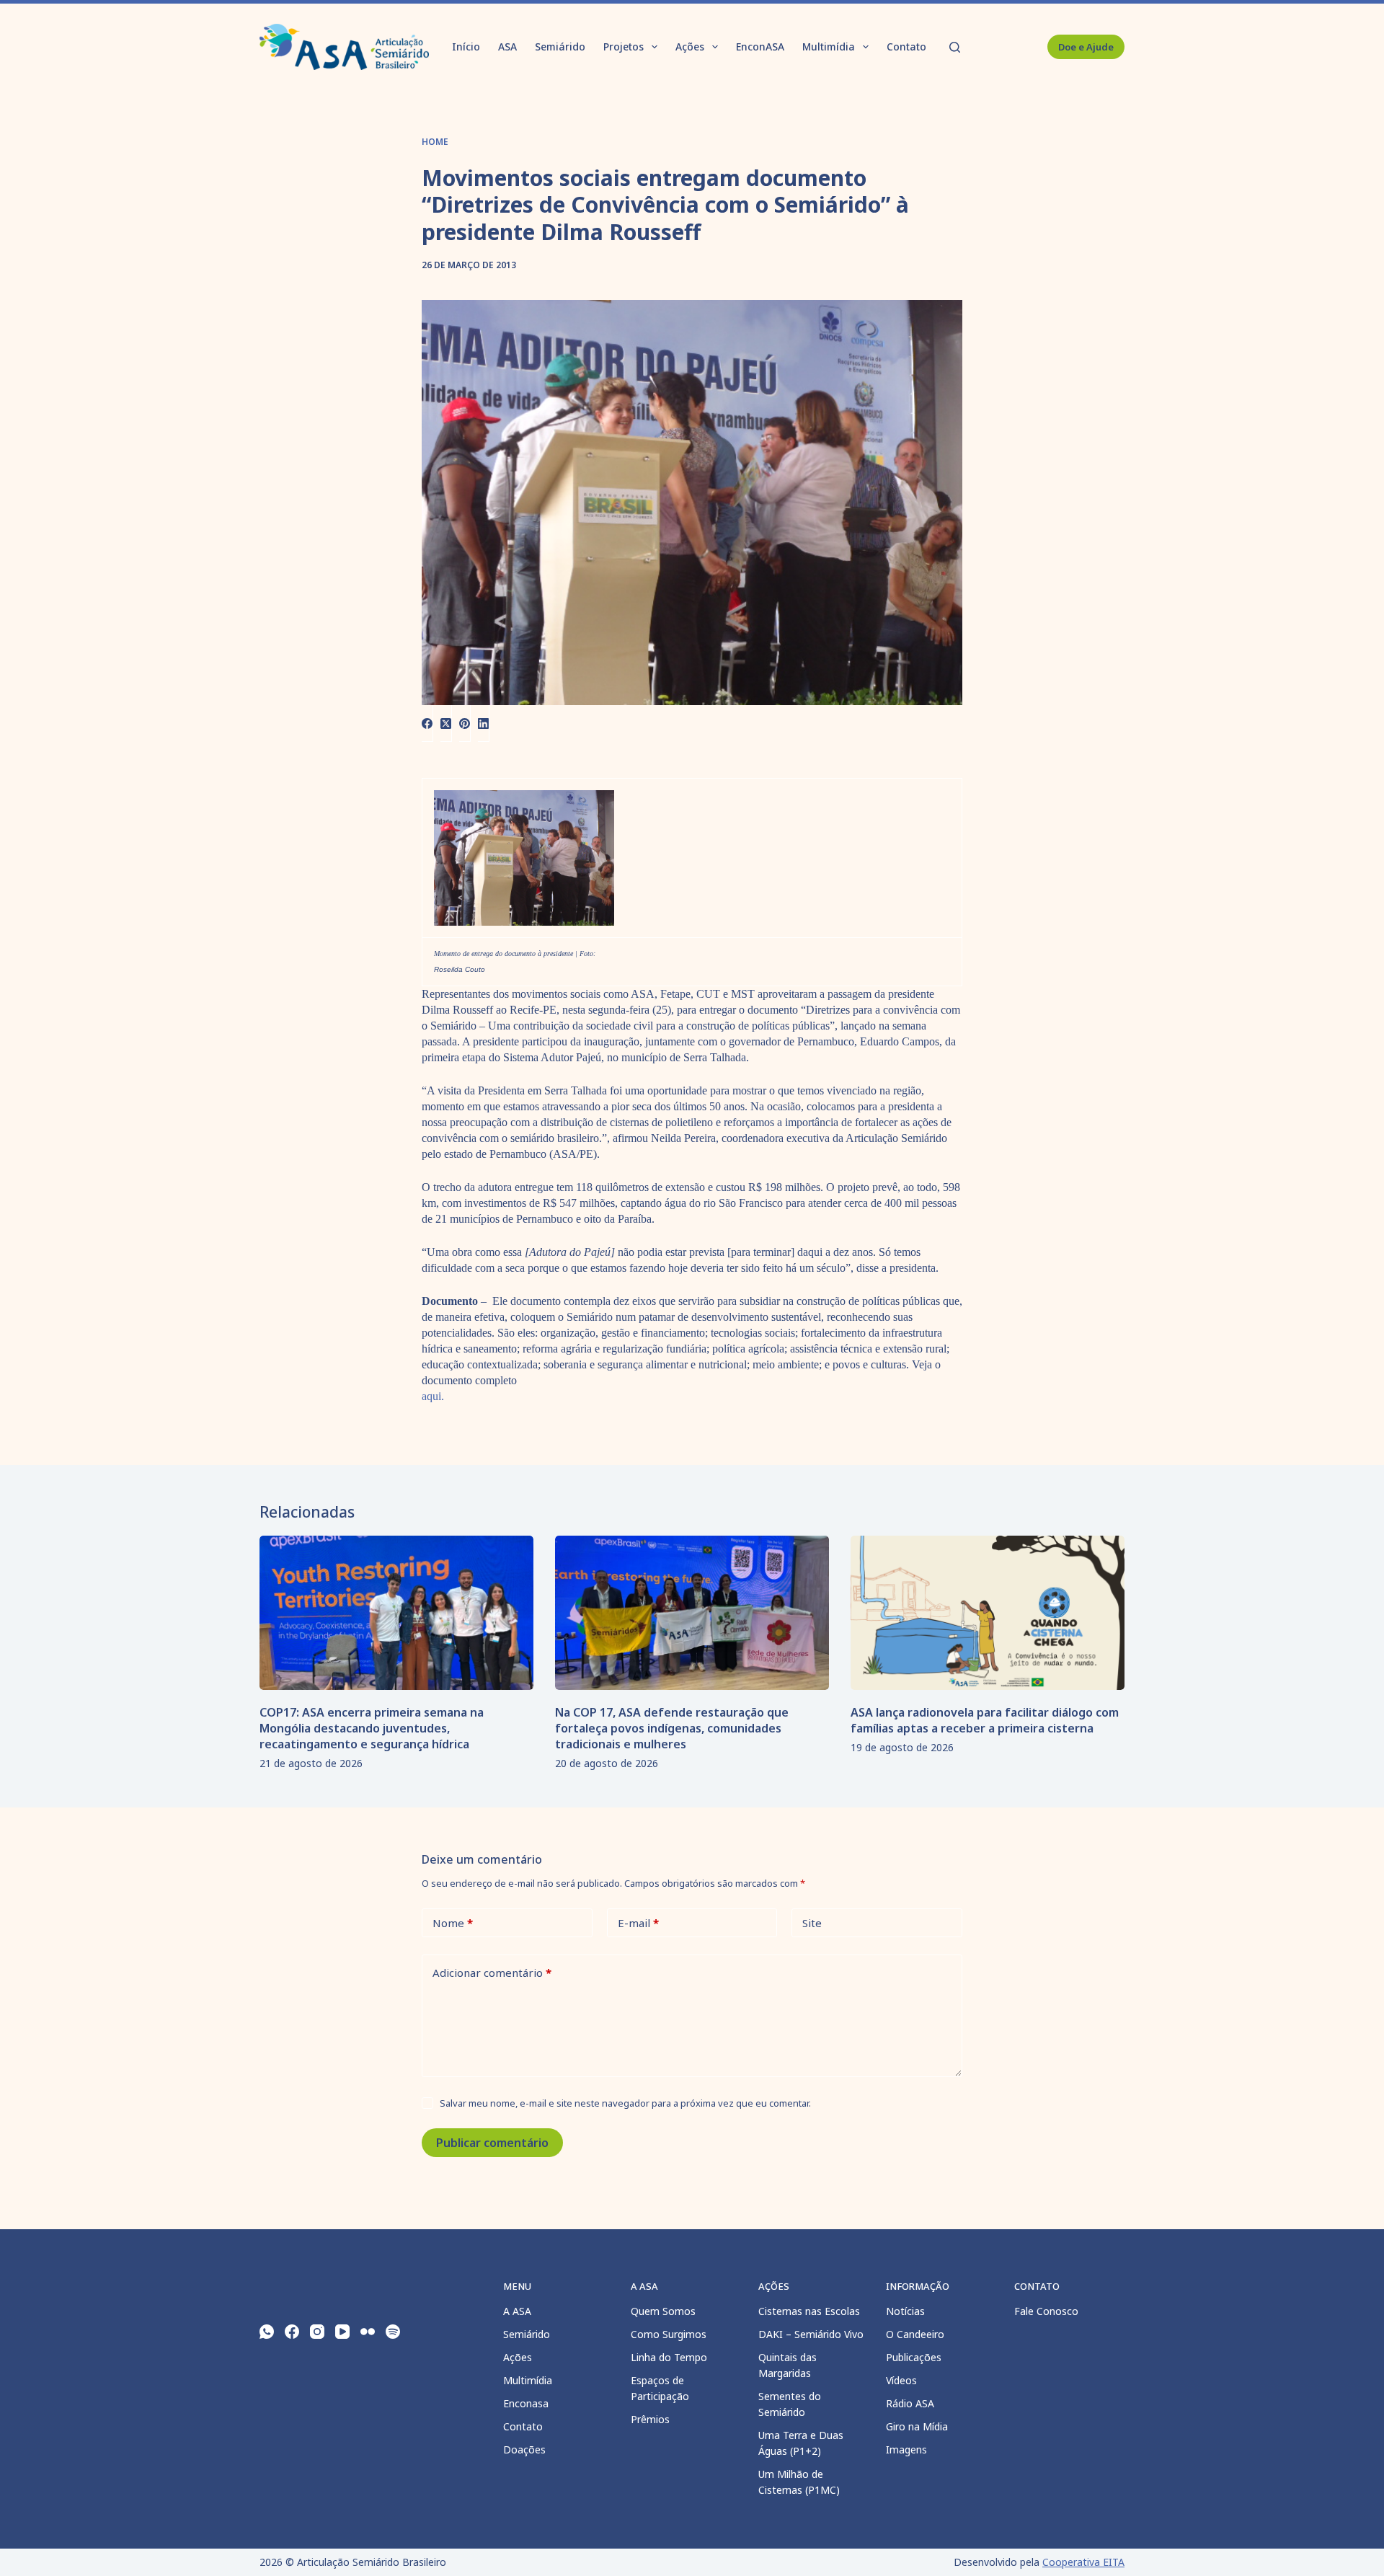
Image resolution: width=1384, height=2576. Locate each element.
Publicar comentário (492, 2143)
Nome (453, 1923)
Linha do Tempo (669, 2357)
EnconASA (760, 47)
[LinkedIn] (484, 723)
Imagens (906, 2449)
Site (812, 1923)
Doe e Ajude (1086, 47)
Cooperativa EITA (1083, 2562)
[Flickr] (368, 2332)
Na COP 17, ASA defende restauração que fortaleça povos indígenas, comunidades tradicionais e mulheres (672, 1728)
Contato (906, 47)
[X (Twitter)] (446, 723)
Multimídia (829, 47)
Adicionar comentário (492, 1973)
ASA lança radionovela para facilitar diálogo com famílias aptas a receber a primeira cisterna (985, 1720)
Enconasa (526, 2403)
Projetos (624, 47)
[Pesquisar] (955, 47)
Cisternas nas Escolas (809, 2311)
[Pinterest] (465, 723)
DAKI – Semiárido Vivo (811, 2334)
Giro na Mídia (917, 2426)
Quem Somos (663, 2311)
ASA (507, 47)
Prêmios (650, 2419)
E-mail (638, 1923)
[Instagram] (317, 2332)
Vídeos (901, 2380)
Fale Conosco (1046, 2311)
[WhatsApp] (267, 2332)
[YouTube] (342, 2332)
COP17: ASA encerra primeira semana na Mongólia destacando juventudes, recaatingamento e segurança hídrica (372, 1728)
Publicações (914, 2357)
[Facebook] (427, 723)
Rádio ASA (910, 2403)
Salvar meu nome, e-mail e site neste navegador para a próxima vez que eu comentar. (625, 2103)
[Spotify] (393, 2332)
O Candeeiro (915, 2334)
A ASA (517, 2311)
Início (466, 47)
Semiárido (560, 47)
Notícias (905, 2311)
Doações (524, 2449)
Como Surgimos (669, 2334)
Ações (690, 47)
